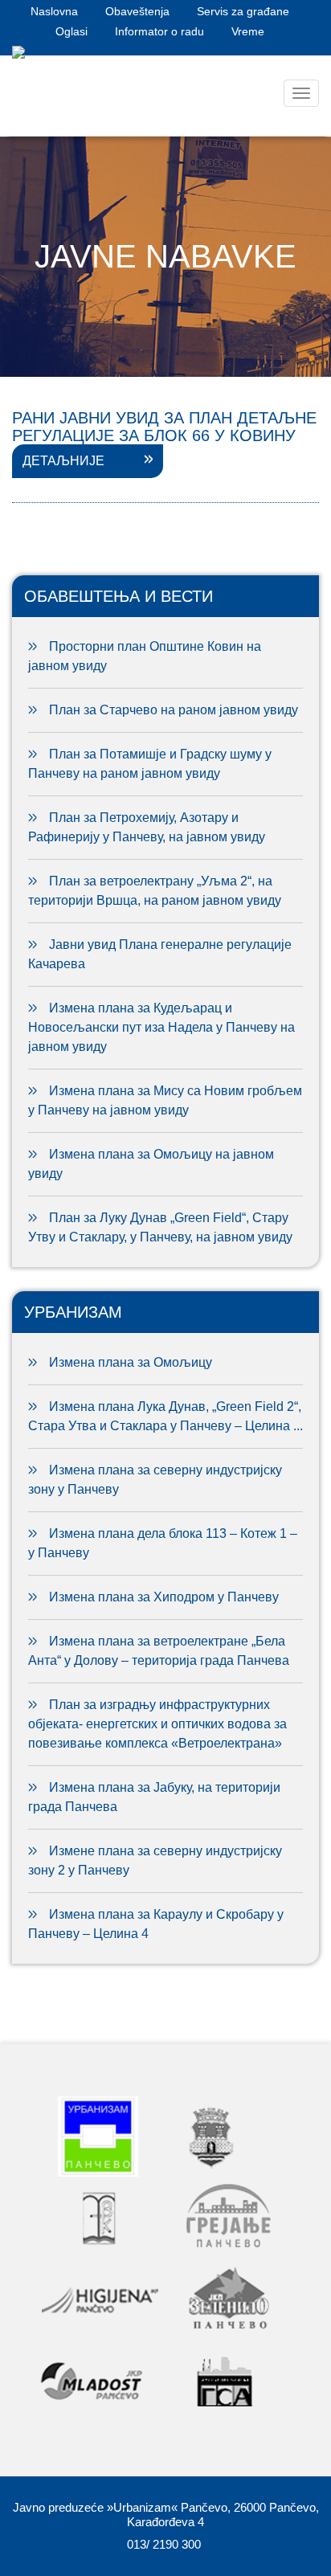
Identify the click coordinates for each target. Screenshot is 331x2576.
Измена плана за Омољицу (131, 1362)
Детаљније (63, 461)
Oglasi (72, 31)
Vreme (248, 31)
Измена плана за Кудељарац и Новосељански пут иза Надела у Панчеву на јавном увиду (161, 1027)
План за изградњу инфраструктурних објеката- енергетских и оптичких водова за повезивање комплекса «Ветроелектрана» (157, 1724)
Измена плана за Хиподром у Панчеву (164, 1597)
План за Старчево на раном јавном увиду (174, 710)
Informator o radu (159, 31)
